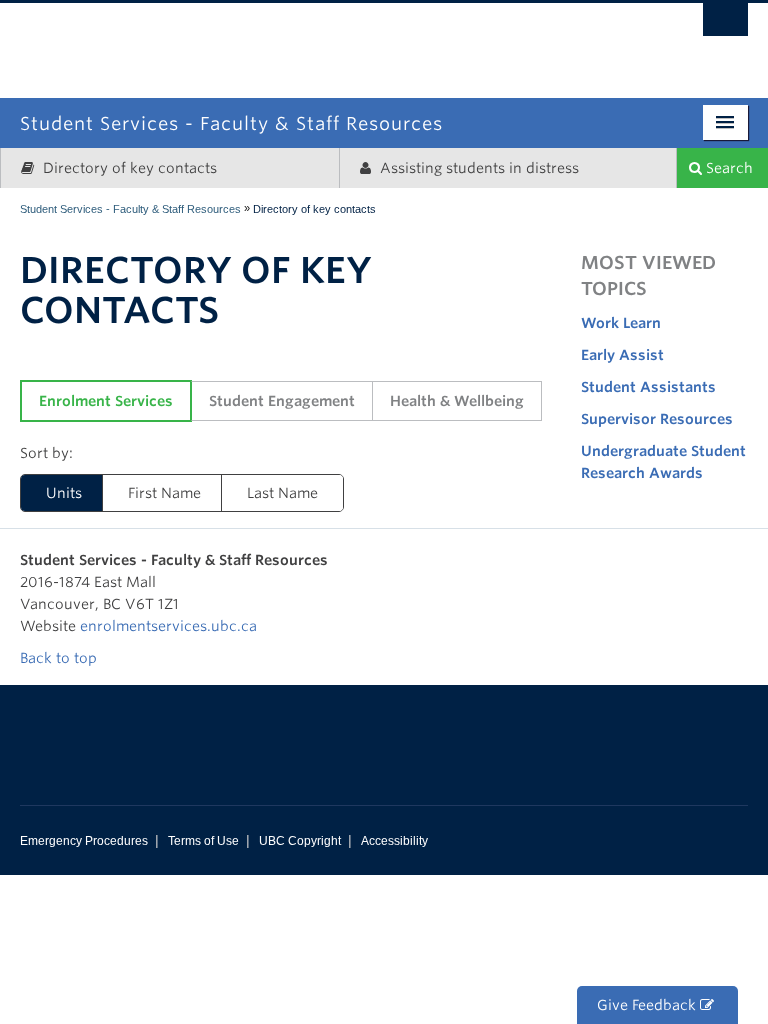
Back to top (60, 658)
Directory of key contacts (128, 168)
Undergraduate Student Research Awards (663, 462)
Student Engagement (282, 401)
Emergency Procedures (84, 841)
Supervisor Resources (657, 419)
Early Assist (622, 355)
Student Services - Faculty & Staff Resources (130, 209)
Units (64, 493)
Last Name (282, 493)
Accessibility (394, 841)
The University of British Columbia (469, 37)
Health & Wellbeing (457, 401)
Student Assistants (648, 387)
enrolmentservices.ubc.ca (168, 626)
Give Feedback (648, 1005)
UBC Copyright (300, 841)
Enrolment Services (106, 401)
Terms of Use (203, 841)
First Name (164, 493)
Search (727, 168)
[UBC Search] (725, 25)
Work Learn (621, 323)
